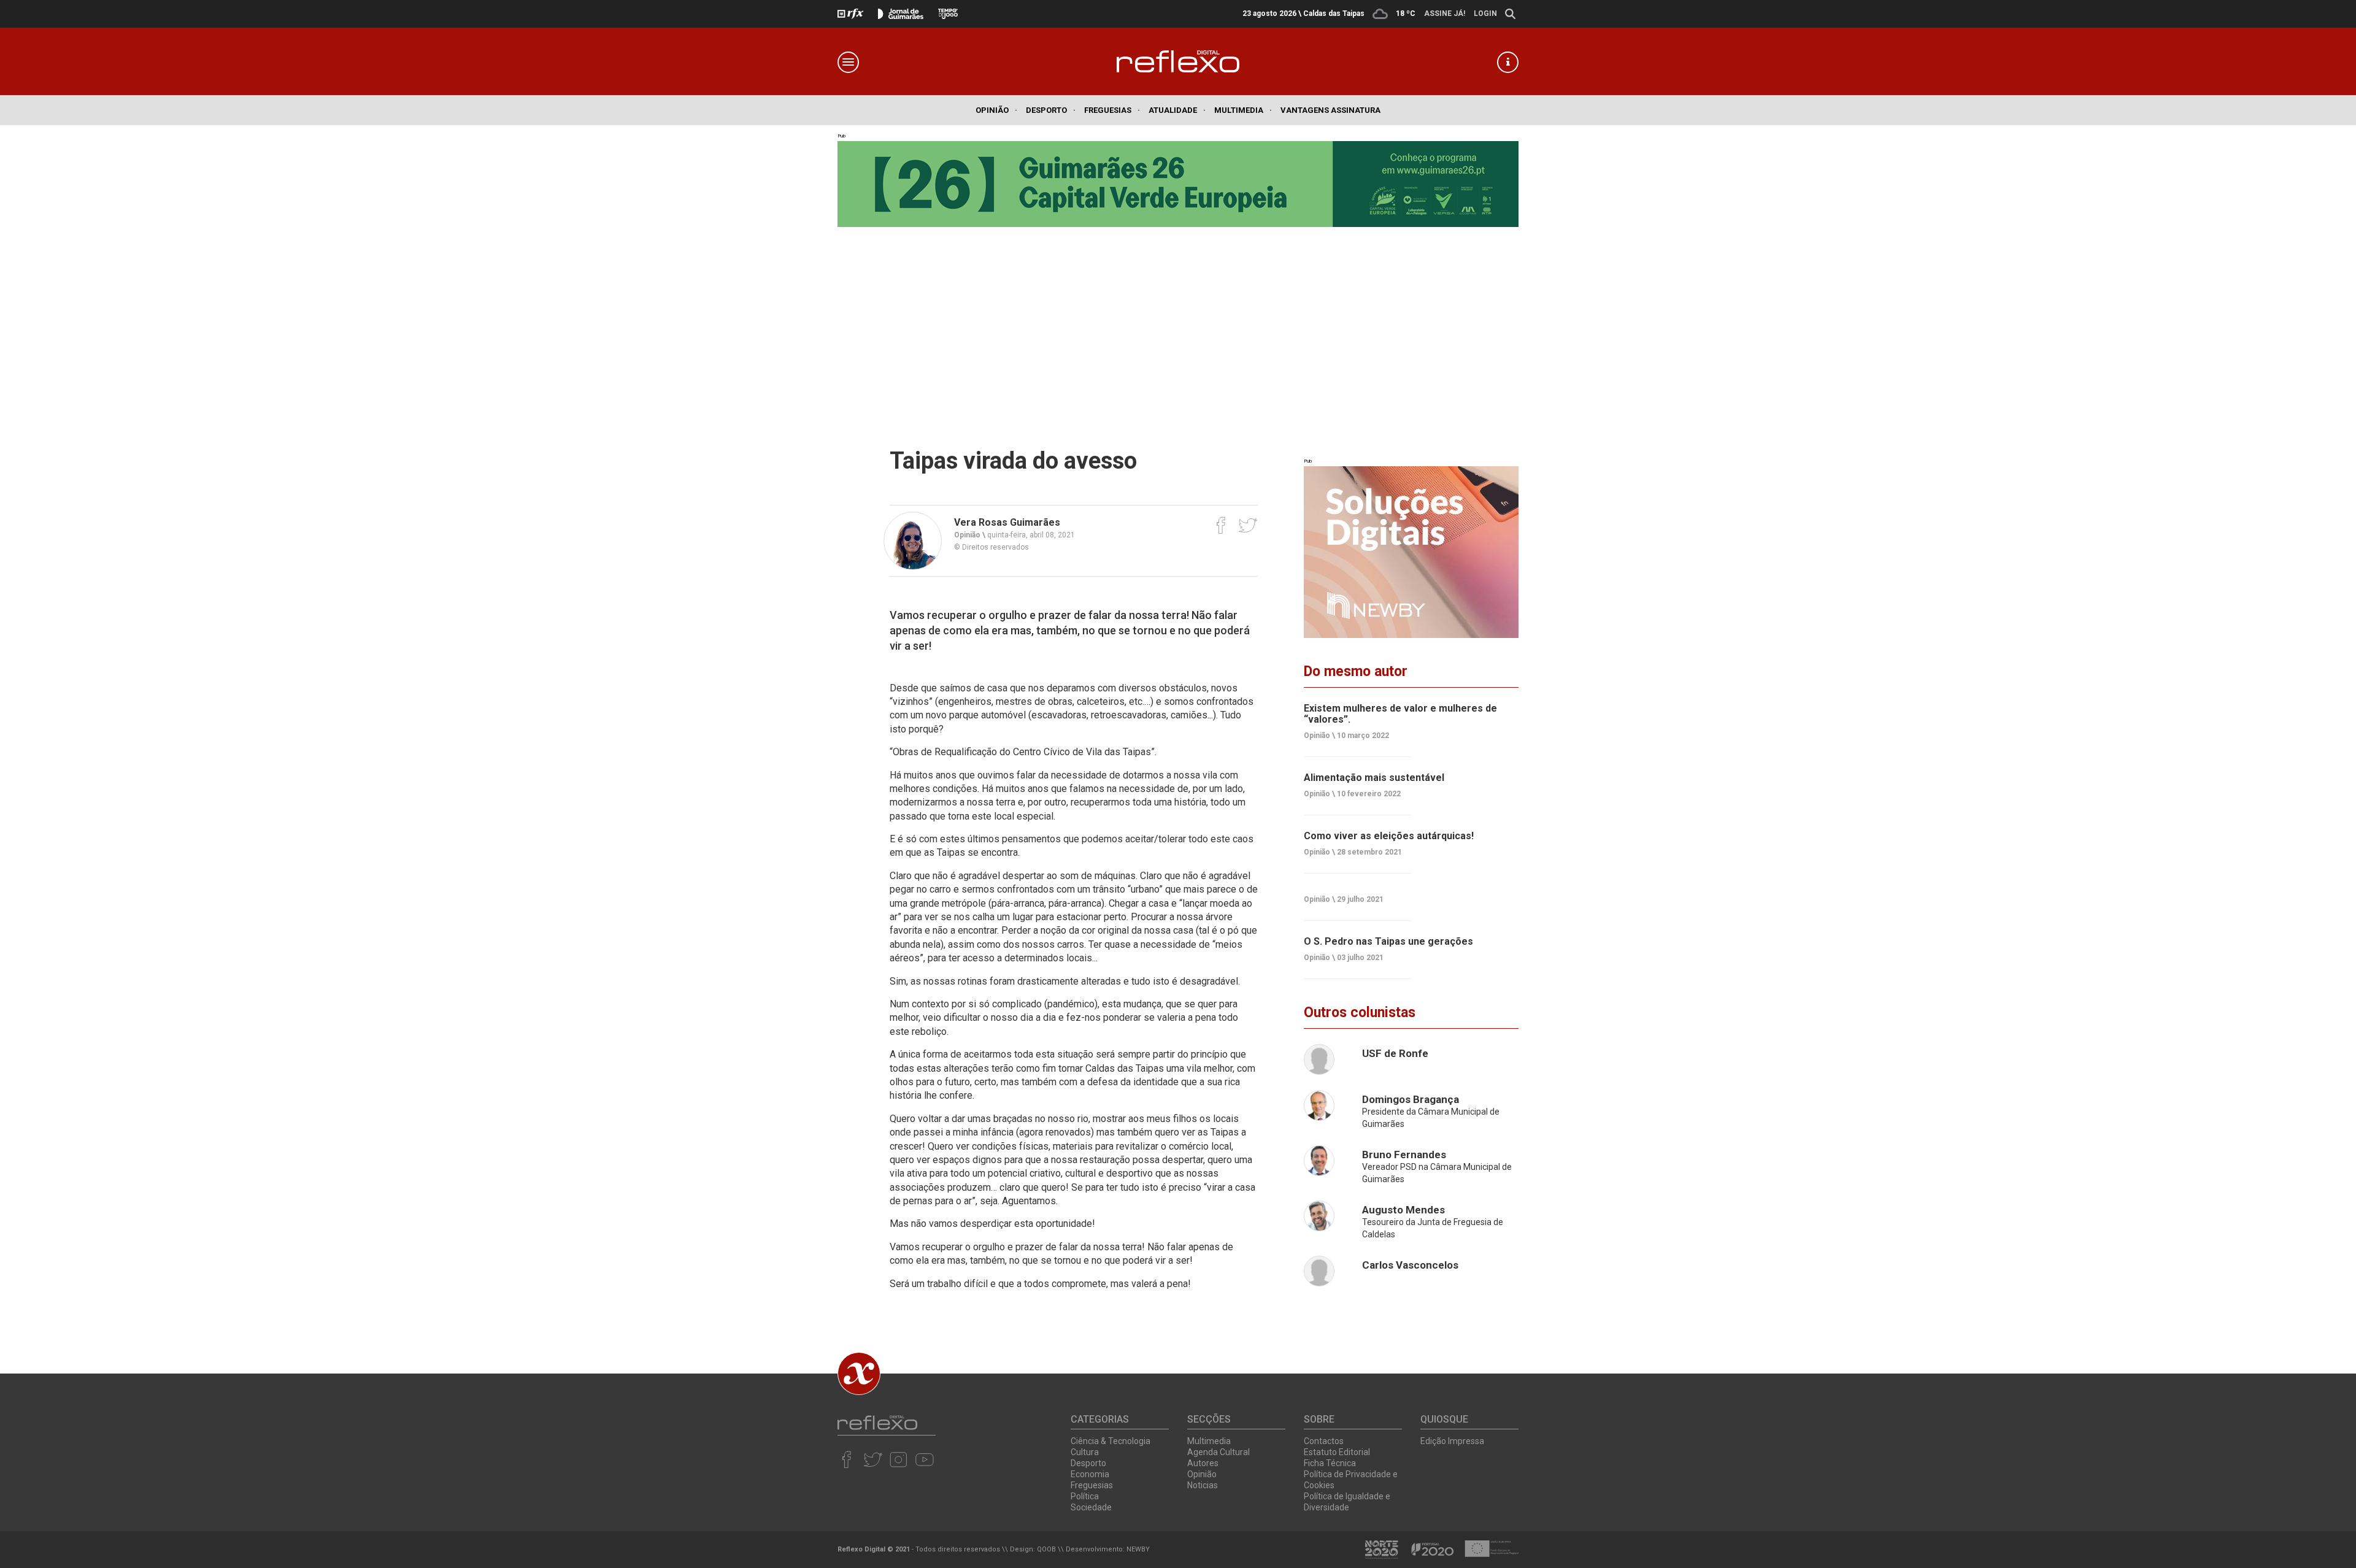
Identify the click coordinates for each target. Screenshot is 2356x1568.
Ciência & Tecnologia (1111, 1441)
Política (1085, 1496)
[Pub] (1411, 552)
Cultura (1085, 1452)
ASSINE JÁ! (1445, 13)
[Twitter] (1248, 525)
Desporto (1051, 110)
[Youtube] (924, 1459)
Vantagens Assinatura (1330, 110)
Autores (1203, 1463)
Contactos (1324, 1441)
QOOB (1046, 1549)
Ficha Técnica (1330, 1463)
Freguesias (1112, 110)
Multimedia (1243, 110)
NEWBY (1138, 1549)
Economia (1090, 1474)
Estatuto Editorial (1337, 1452)
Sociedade (1091, 1507)
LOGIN (1485, 13)
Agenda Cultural (1218, 1452)
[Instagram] (899, 1459)
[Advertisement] (1178, 319)
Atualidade (1177, 110)
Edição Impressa (1452, 1441)
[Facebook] (1221, 525)
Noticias (1203, 1485)
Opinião (996, 110)
